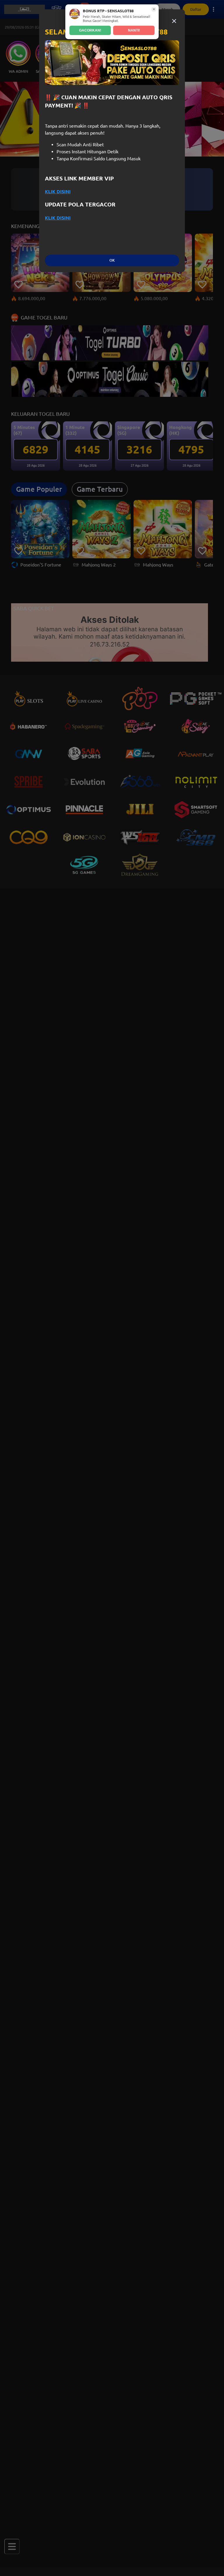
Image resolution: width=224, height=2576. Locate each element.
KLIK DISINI (58, 192)
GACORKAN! (90, 30)
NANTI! (134, 30)
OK (112, 260)
